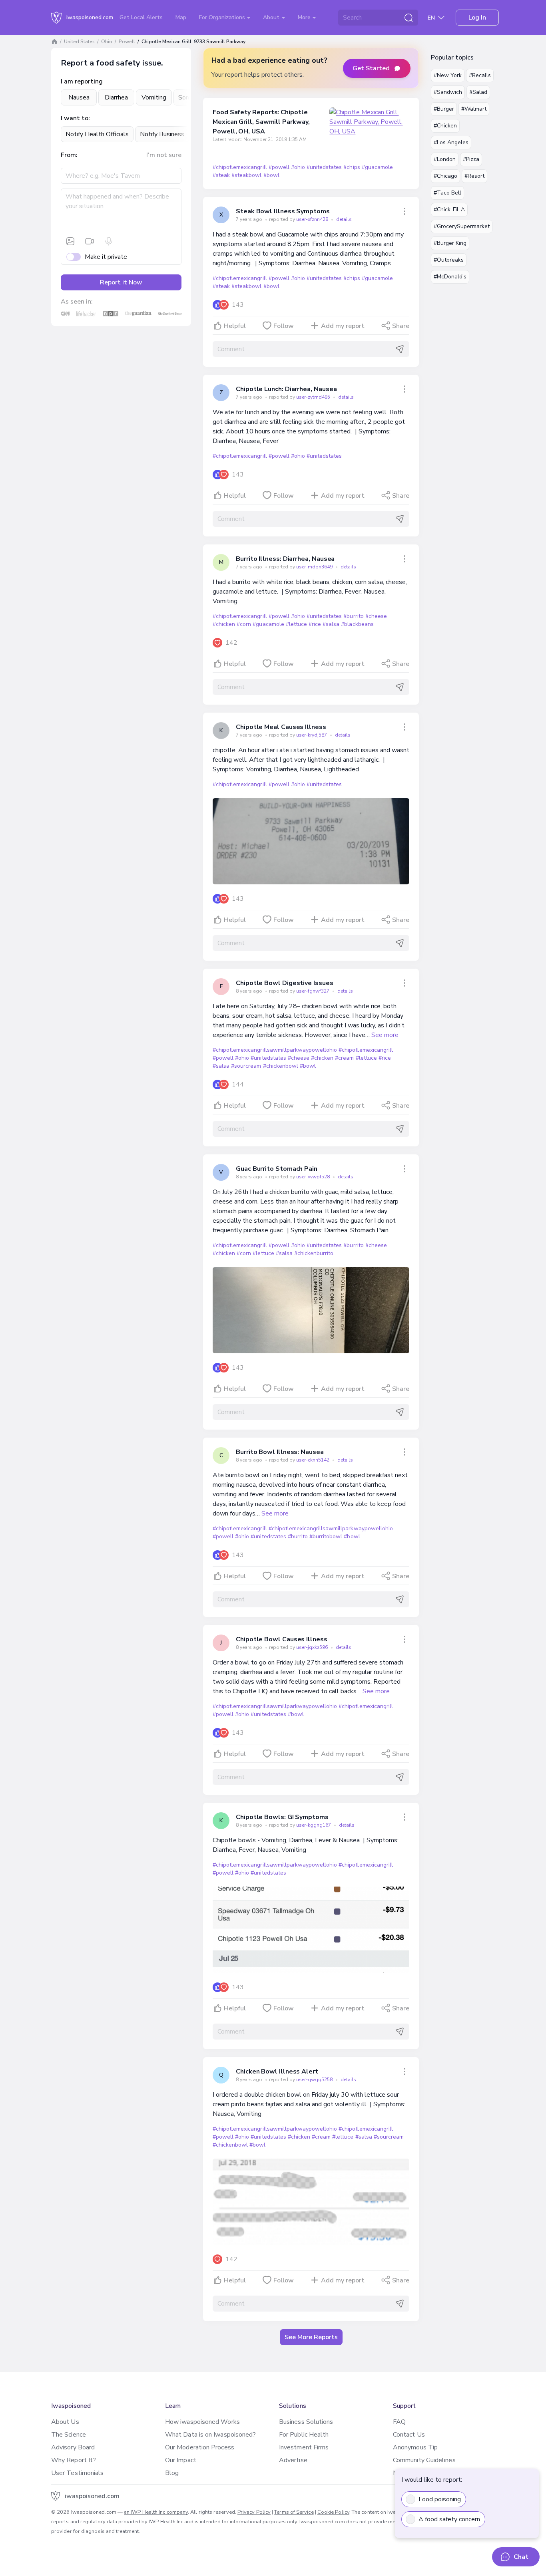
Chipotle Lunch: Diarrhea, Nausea (286, 389)
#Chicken (445, 126)
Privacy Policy (254, 2512)
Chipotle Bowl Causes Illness (282, 1639)
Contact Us (409, 2435)
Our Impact (181, 2460)
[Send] (400, 349)
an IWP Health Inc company (156, 2512)
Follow (284, 326)
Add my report (343, 326)
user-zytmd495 (314, 397)
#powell (279, 167)
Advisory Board (73, 2447)
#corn (244, 624)
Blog (172, 2473)
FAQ (399, 2422)
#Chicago (445, 176)
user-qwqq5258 (315, 2079)
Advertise (293, 2460)
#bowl (271, 175)
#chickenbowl (281, 1066)
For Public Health (304, 2435)
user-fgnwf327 (313, 991)
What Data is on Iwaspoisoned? (210, 2435)
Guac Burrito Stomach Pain (277, 1169)
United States (79, 42)
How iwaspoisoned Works (202, 2422)
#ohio (298, 167)
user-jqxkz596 (313, 1647)
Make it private (106, 257)
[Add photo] (70, 241)
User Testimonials (77, 2473)
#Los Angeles (451, 142)
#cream (344, 1058)
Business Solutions (306, 2422)
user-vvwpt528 (314, 1177)
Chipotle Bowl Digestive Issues (285, 983)
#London (445, 159)
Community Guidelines (424, 2460)
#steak (221, 175)
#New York (448, 75)
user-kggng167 (314, 1825)
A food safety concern (449, 2519)
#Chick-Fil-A (449, 210)
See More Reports (311, 2337)
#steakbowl (246, 175)
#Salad (478, 92)
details (344, 219)
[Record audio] (109, 241)
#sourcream (246, 1066)
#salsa (331, 624)
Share (401, 326)
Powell (127, 42)
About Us (65, 2422)
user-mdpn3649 (315, 567)
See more (385, 1035)
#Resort (474, 176)
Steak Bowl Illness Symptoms (283, 211)
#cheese (376, 616)
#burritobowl (326, 1536)
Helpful (235, 326)
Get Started (371, 68)
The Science (69, 2435)
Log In (477, 18)
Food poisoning (440, 2499)
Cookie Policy (333, 2512)
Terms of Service (294, 2512)
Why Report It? (74, 2460)
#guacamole (377, 167)
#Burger (444, 109)
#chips (352, 167)
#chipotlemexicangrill (240, 167)
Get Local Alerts (141, 17)
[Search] (409, 18)
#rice (315, 624)
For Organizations (223, 17)
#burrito (353, 616)
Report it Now (121, 282)
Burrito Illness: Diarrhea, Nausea (285, 559)
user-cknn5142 (313, 1460)
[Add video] (90, 241)
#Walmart (474, 109)
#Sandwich (448, 92)
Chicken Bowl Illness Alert (277, 2072)
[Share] (405, 211)
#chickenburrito (314, 1253)
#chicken (224, 624)
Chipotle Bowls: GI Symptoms (282, 1817)
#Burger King (450, 243)
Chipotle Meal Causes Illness (281, 727)
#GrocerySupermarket (462, 226)
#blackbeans (357, 624)
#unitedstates (324, 167)
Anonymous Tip (415, 2447)
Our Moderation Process (200, 2447)
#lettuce (296, 624)
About (272, 17)
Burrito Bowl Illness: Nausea (280, 1452)
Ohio (107, 42)
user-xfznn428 (313, 219)
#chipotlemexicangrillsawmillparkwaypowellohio (275, 1050)
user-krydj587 (312, 735)
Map (181, 17)
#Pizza (471, 159)
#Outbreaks (449, 260)
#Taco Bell (447, 193)
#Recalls (480, 75)
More (305, 17)
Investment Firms (304, 2447)
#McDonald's (450, 277)
